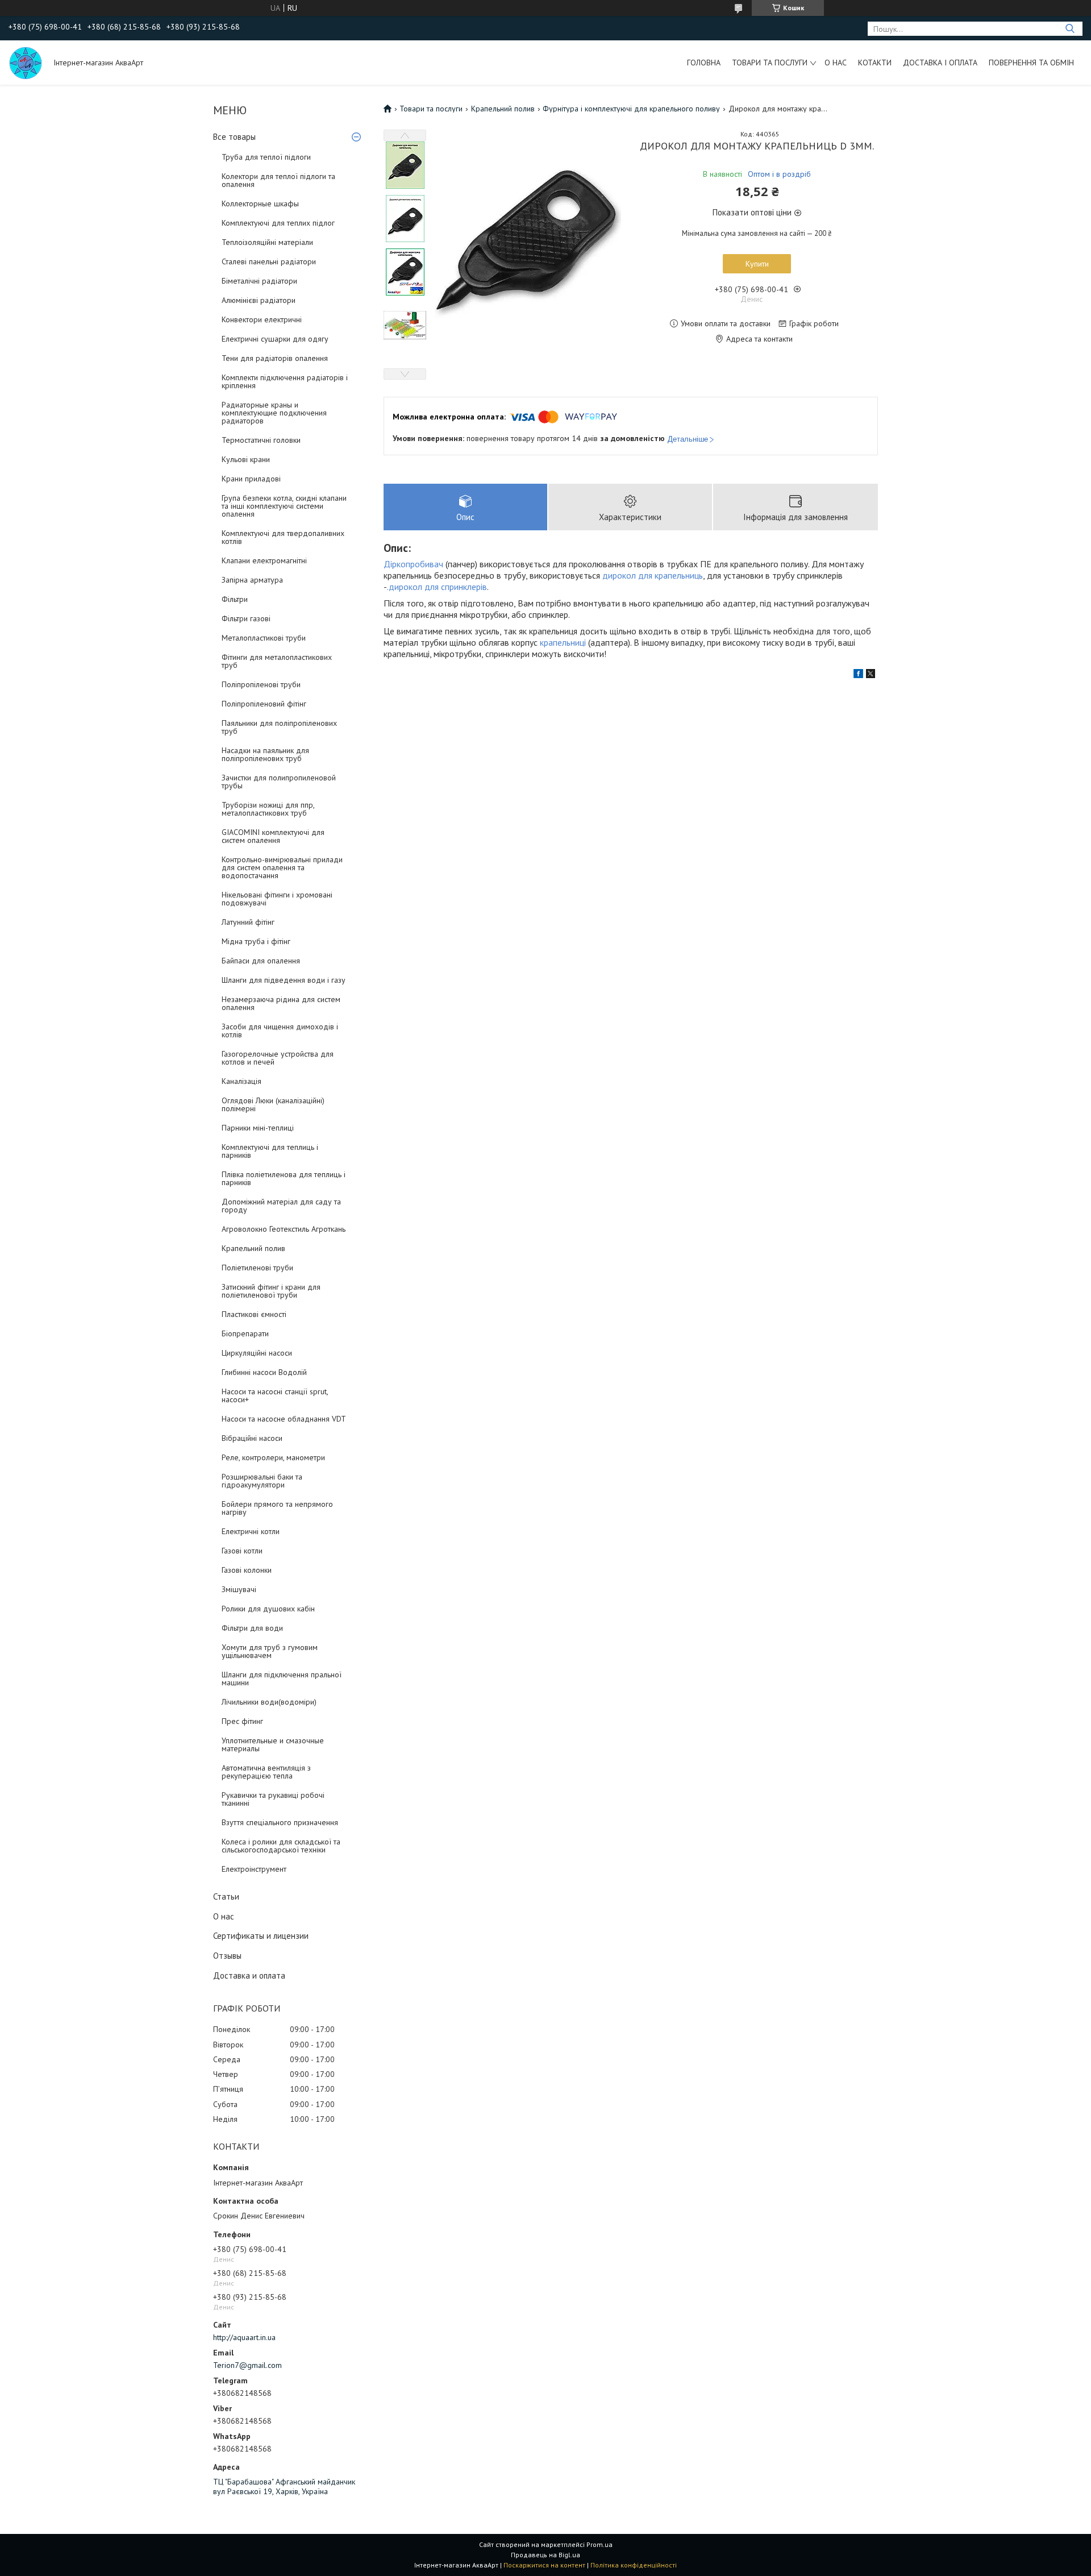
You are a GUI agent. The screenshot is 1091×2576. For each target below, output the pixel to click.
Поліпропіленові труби (261, 684)
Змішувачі (239, 1589)
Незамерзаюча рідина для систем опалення (281, 1003)
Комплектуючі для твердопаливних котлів (283, 537)
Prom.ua (599, 2544)
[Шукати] (1070, 29)
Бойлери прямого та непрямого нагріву (277, 1508)
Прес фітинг (242, 1721)
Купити (757, 264)
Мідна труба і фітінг (256, 941)
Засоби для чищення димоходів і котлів (280, 1031)
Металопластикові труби (264, 638)
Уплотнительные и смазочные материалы (273, 1744)
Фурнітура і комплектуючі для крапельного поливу (631, 109)
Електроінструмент (254, 1869)
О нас (836, 63)
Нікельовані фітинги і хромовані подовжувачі (277, 899)
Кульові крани (246, 459)
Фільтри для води (252, 1628)
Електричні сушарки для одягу (275, 339)
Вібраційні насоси (252, 1438)
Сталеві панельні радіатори (269, 261)
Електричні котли (251, 1531)
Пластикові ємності (254, 1314)
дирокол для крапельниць (653, 575)
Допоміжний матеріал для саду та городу (281, 1206)
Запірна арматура (252, 580)
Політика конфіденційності (634, 2565)
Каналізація (241, 1081)
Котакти (875, 63)
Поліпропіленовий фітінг (264, 704)
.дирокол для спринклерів (437, 587)
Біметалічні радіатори (259, 281)
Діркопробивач (413, 564)
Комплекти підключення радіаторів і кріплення (285, 381)
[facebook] (858, 675)
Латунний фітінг (248, 922)
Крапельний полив (253, 1248)
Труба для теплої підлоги (266, 157)
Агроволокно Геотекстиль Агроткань (284, 1229)
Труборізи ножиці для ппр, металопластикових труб (268, 809)
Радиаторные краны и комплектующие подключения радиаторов (274, 413)
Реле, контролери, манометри (273, 1457)
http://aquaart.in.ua (244, 2337)
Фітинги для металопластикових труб (277, 661)
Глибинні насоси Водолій (264, 1372)
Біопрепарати (245, 1333)
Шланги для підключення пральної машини (282, 1678)
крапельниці (563, 642)
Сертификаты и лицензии (261, 1936)
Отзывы (227, 1956)
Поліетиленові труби (257, 1268)
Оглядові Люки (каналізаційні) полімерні (273, 1104)
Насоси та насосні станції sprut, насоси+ (275, 1395)
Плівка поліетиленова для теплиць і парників (284, 1178)
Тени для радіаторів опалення (275, 358)
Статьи (226, 1896)
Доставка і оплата (940, 63)
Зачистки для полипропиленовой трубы (279, 782)
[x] (871, 675)
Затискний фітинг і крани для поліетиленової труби (271, 1291)
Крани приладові (251, 479)
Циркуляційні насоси (257, 1353)
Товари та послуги (770, 63)
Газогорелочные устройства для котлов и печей (278, 1058)
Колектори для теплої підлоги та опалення (278, 180)
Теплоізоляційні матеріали (267, 242)
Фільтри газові (246, 618)
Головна (704, 63)
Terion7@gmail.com (247, 2365)
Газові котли (242, 1551)
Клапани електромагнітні (264, 560)
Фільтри (235, 599)
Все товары (234, 137)
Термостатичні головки (261, 440)
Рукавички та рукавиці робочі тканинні (273, 1799)
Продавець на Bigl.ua (545, 2555)
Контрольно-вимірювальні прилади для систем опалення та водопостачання (282, 867)
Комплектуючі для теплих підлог (278, 223)
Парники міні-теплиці (258, 1128)
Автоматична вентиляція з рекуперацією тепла (266, 1772)
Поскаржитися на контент (544, 2565)
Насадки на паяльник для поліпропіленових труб (265, 754)
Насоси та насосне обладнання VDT (284, 1419)
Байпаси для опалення (261, 961)
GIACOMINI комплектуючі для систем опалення (273, 836)
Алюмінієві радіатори (259, 300)
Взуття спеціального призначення (280, 1822)
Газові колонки (247, 1570)
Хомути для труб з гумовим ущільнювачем (270, 1651)
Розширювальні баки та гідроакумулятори (262, 1481)
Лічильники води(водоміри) (269, 1702)
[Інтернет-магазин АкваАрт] (26, 63)
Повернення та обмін (1031, 63)
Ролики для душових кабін (268, 1609)
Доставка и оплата (249, 1975)
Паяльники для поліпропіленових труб (279, 727)
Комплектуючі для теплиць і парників (270, 1151)
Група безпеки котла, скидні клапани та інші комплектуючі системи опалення (284, 506)
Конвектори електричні (262, 319)
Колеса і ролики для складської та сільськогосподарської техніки (281, 1846)
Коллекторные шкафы (260, 203)
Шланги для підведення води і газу (284, 980)
